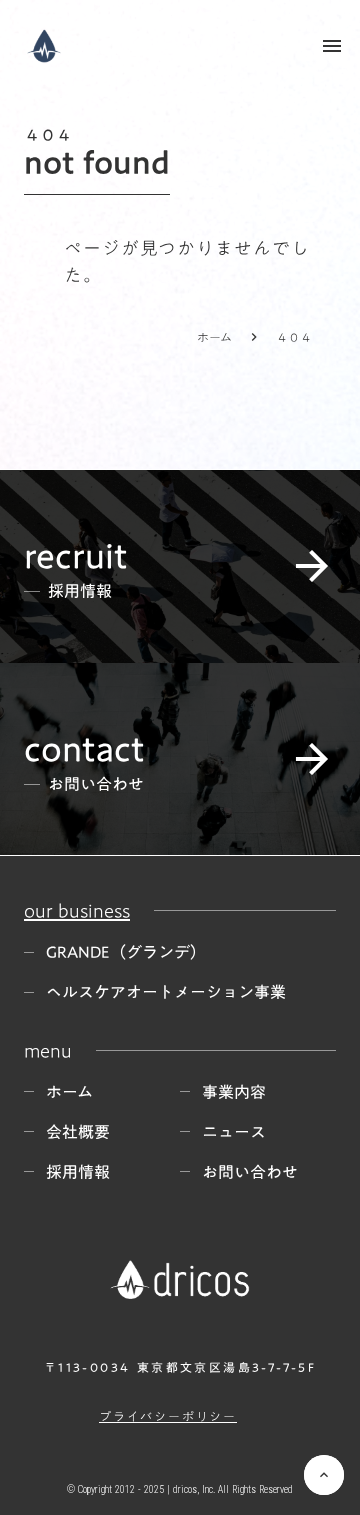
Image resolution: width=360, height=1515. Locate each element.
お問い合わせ (250, 1172)
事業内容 (234, 1092)
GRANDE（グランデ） (126, 952)
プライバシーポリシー (168, 1416)
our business (77, 910)
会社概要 (78, 1132)
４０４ (294, 337)
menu (332, 46)
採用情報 (78, 1172)
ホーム (214, 337)
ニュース (234, 1132)
